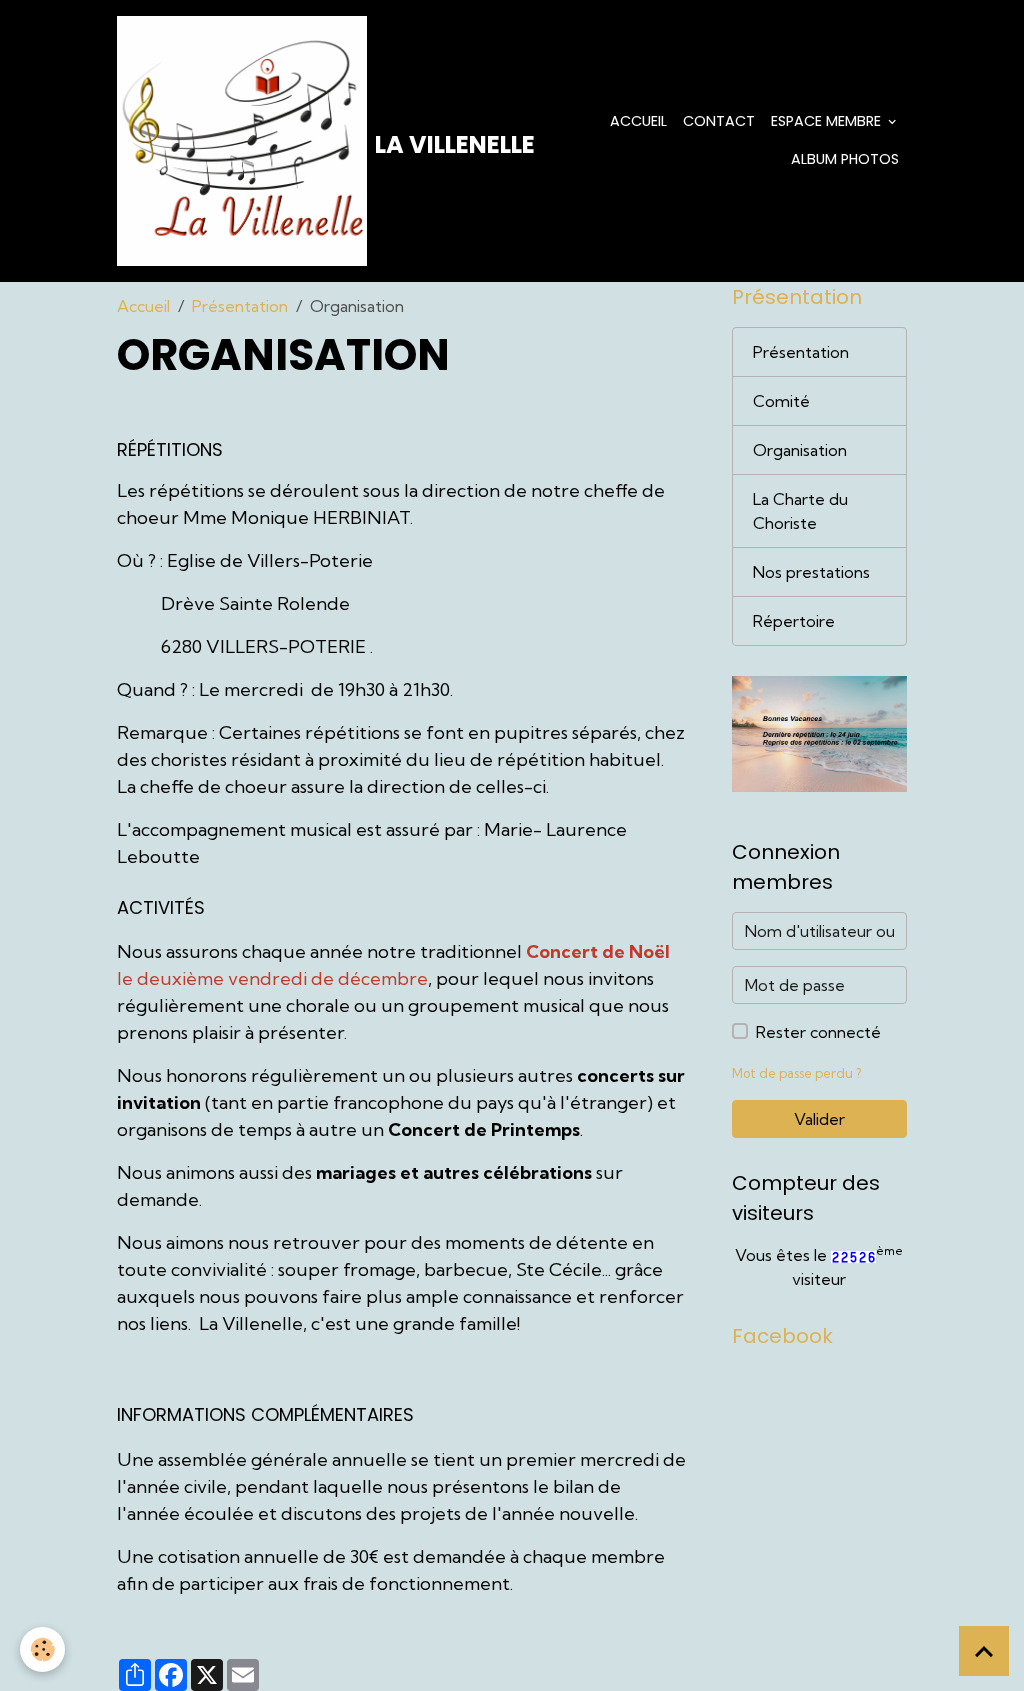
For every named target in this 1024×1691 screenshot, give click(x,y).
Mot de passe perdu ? (796, 1073)
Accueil (638, 121)
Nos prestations (811, 572)
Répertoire (794, 621)
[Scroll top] (984, 1651)
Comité (781, 401)
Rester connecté (818, 1032)
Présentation (240, 306)
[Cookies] (42, 1649)
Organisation (800, 450)
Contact (719, 121)
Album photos (845, 159)
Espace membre (828, 121)
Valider (819, 1119)
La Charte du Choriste (800, 511)
